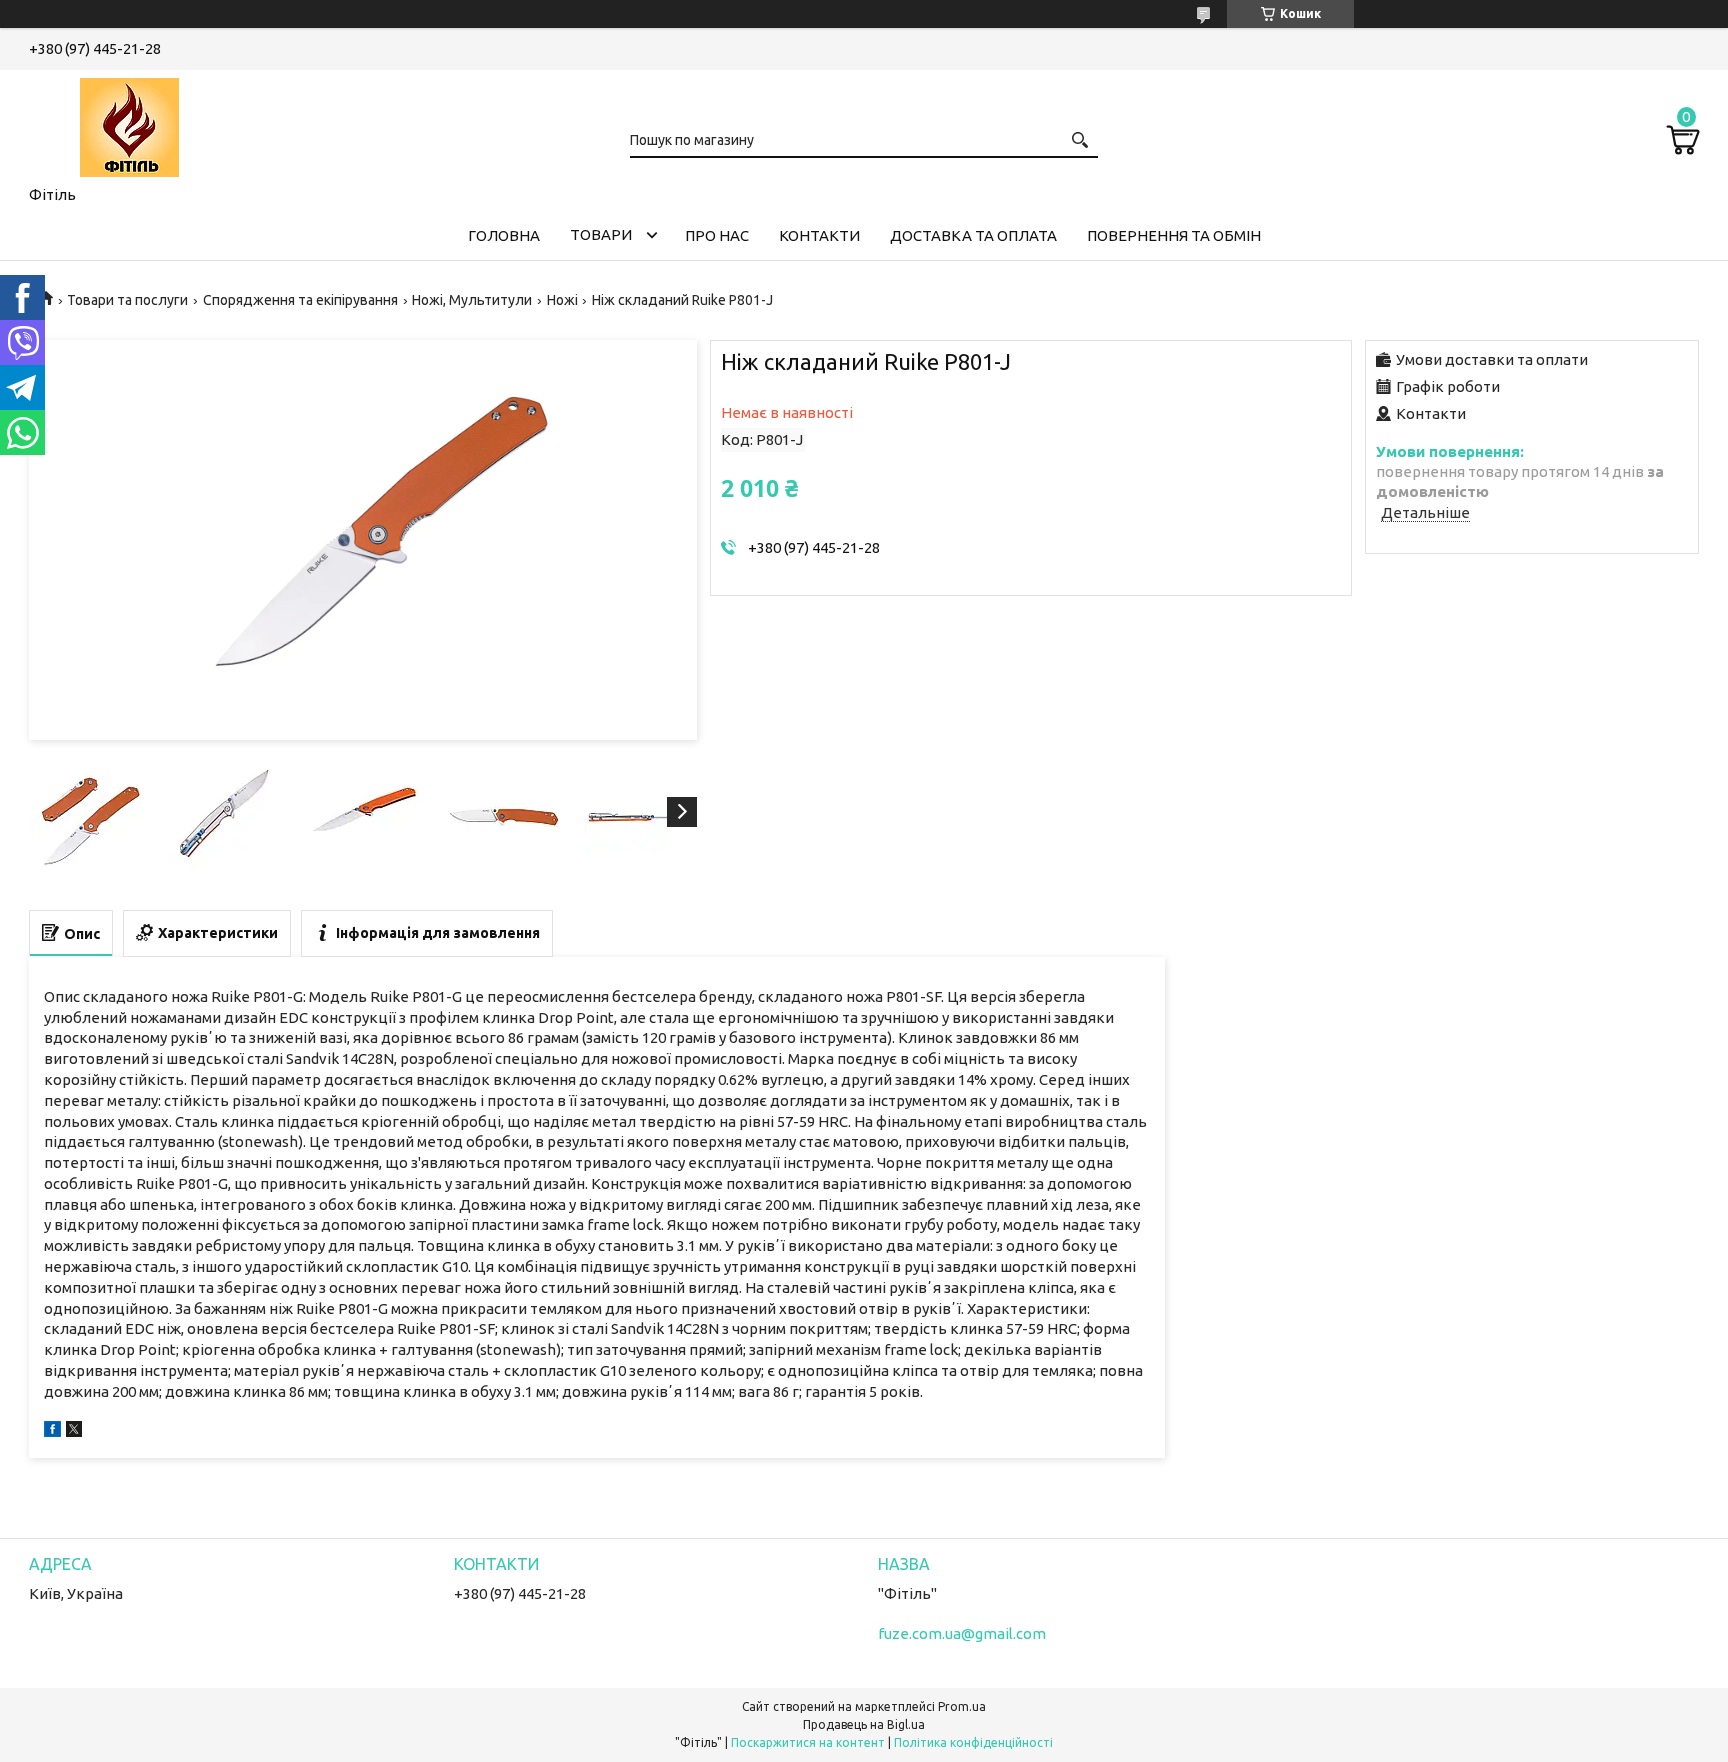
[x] (74, 1431)
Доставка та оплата (973, 235)
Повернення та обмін (1174, 235)
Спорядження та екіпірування (300, 300)
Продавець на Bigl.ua (864, 1724)
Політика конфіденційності (973, 1742)
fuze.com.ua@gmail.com (962, 1633)
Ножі (562, 300)
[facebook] (52, 1431)
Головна (504, 235)
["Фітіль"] (129, 124)
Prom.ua (962, 1706)
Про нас (717, 235)
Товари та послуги (127, 300)
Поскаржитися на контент (808, 1742)
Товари (601, 234)
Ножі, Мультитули (472, 300)
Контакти (819, 235)
